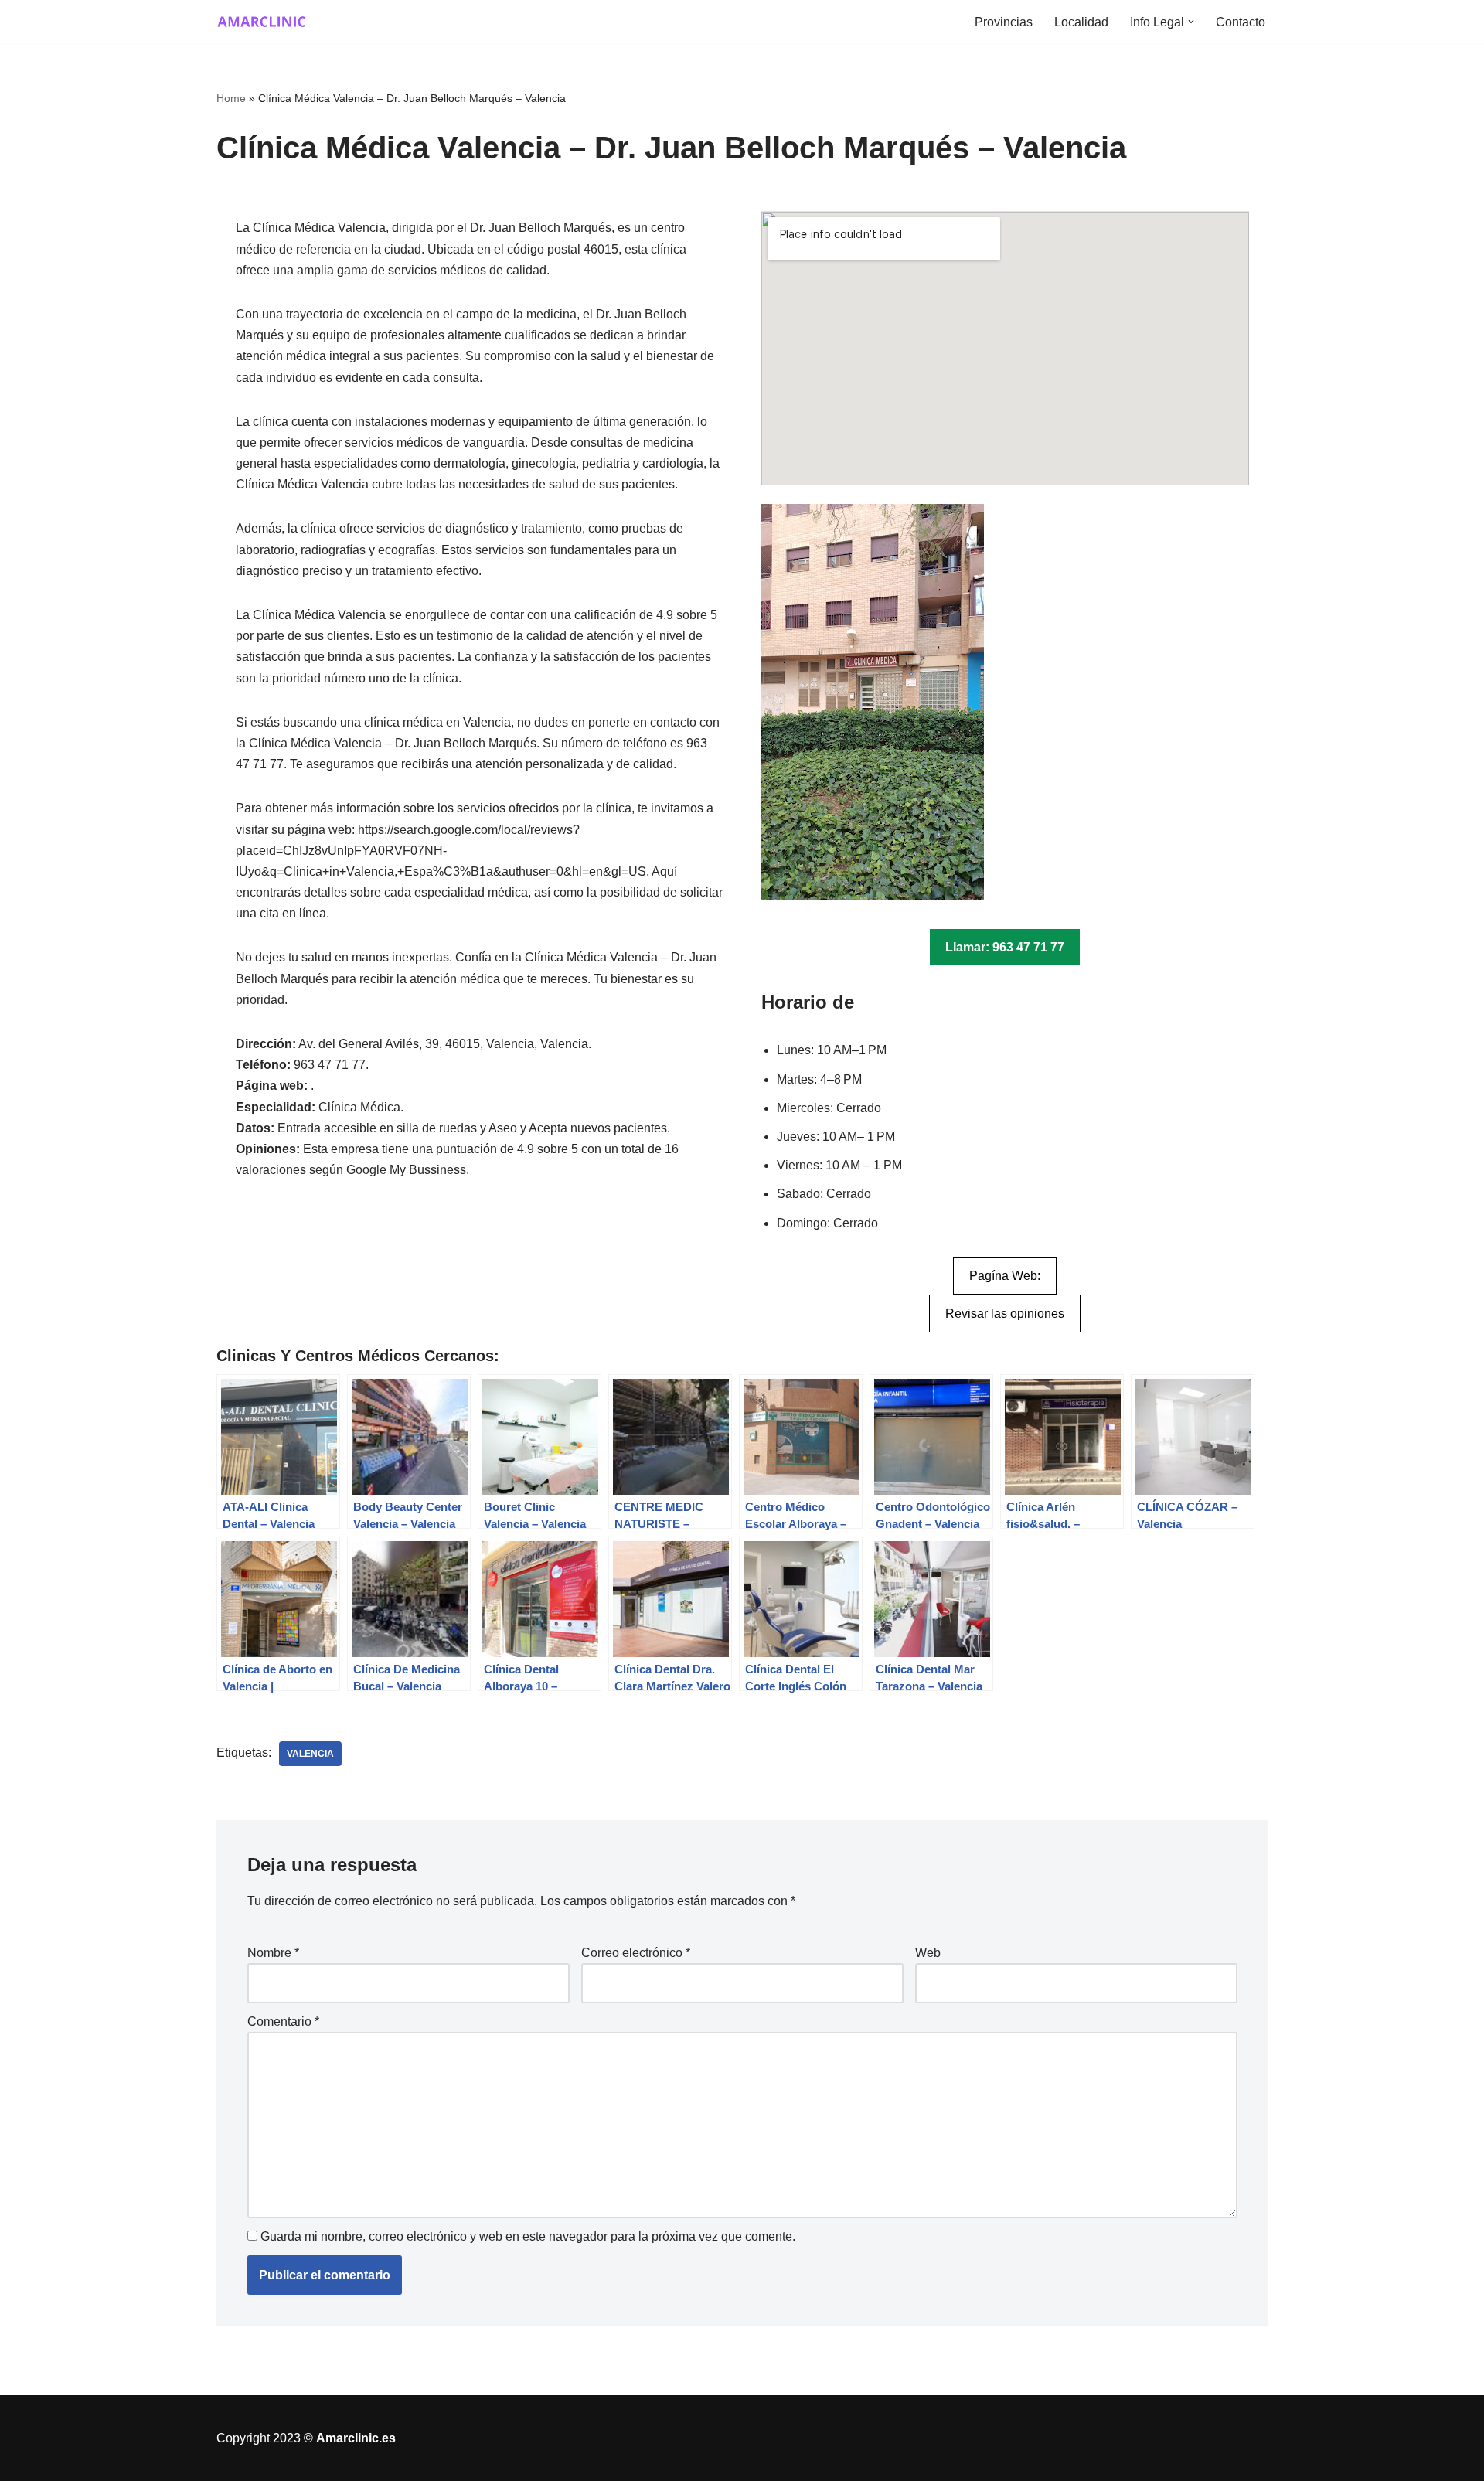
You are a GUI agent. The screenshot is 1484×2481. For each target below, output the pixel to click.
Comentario (283, 2022)
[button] (1191, 22)
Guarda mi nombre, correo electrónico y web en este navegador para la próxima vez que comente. (528, 2236)
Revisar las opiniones (1005, 1314)
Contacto (1241, 22)
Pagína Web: (1005, 1276)
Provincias (1004, 22)
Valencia (310, 1754)
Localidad (1081, 22)
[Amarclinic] (263, 22)
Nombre (273, 1953)
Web (928, 1953)
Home (231, 98)
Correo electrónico (636, 1953)
